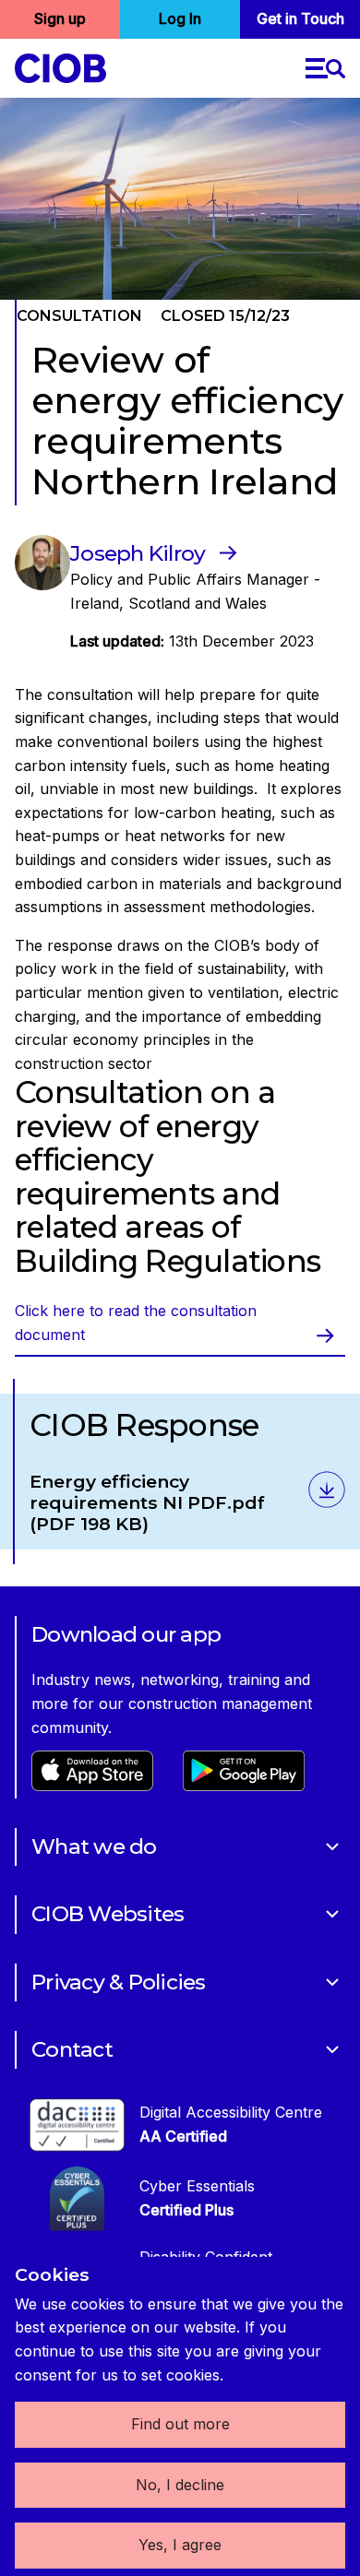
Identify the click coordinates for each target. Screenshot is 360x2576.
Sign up (60, 18)
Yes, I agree (180, 2545)
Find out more (180, 2424)
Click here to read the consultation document (136, 1323)
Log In (180, 18)
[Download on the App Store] (92, 1786)
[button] (325, 68)
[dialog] (180, 2416)
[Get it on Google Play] (244, 1786)
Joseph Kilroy (138, 553)
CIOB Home (60, 68)
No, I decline (180, 2485)
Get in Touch (300, 18)
